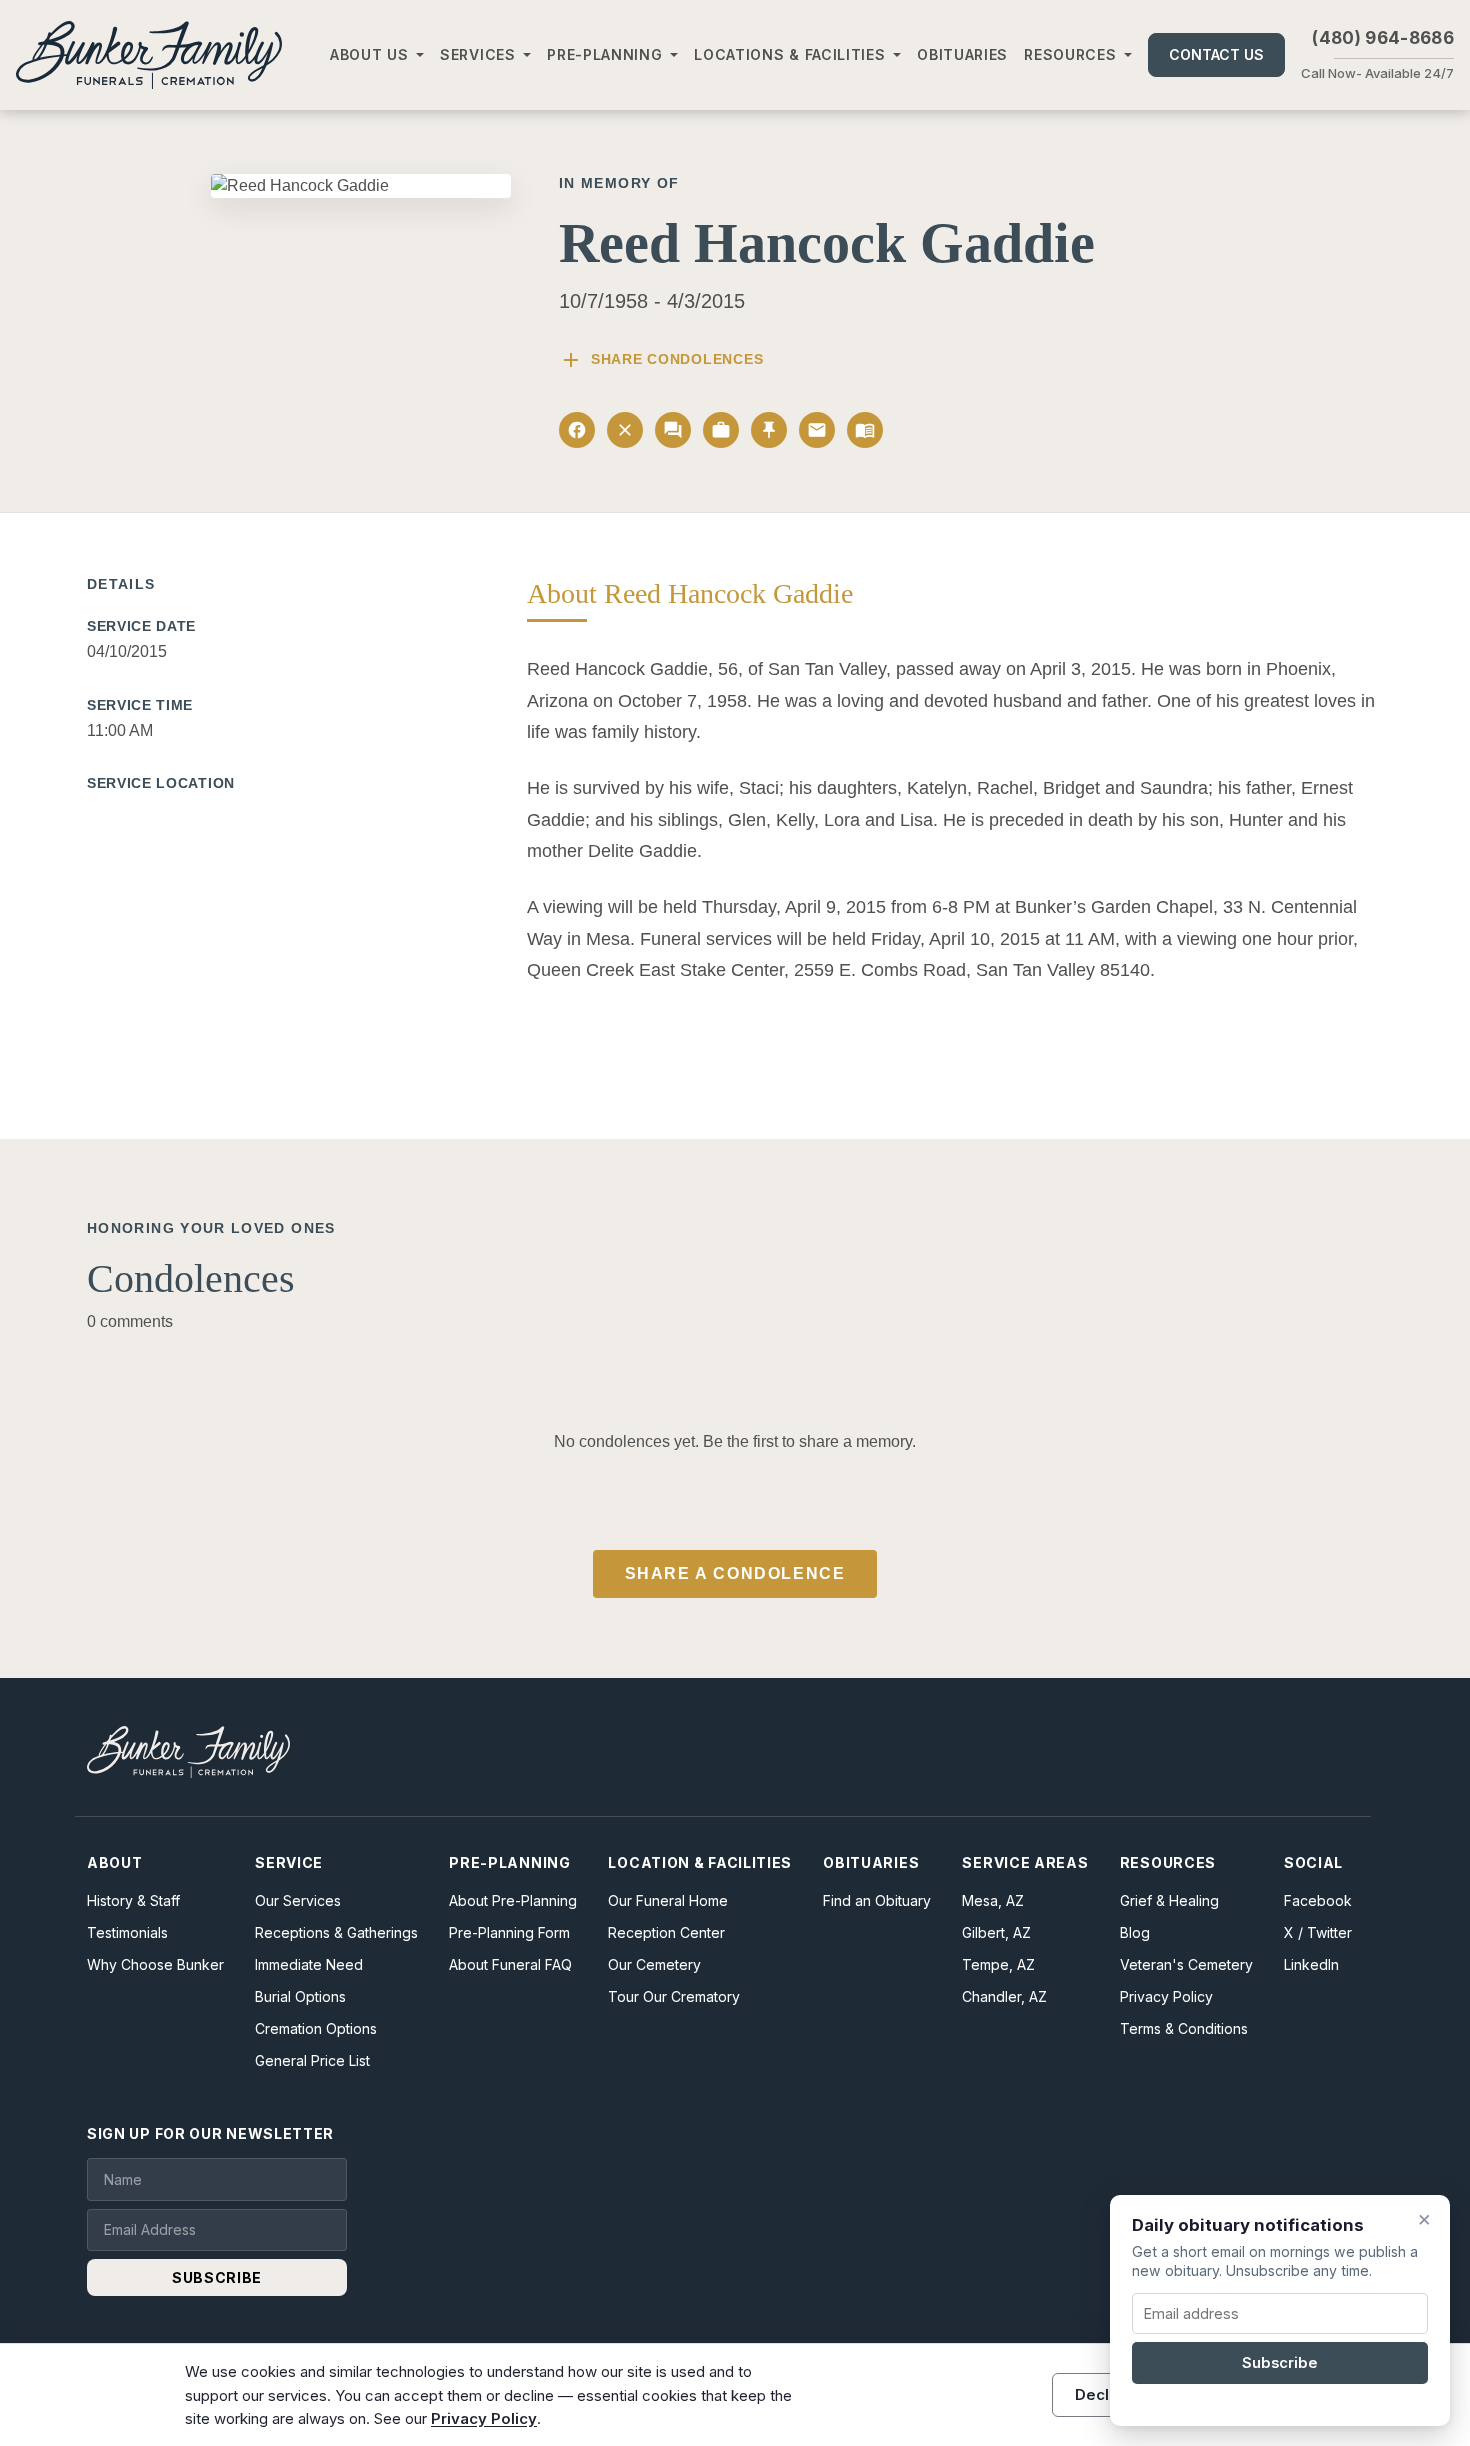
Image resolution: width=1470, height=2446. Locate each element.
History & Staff (133, 1900)
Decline (1103, 2394)
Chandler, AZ (1004, 1996)
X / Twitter (1318, 1932)
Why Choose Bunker (155, 1964)
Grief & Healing (1169, 1900)
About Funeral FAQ (510, 1964)
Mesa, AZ (993, 1900)
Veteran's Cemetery (1186, 1964)
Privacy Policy (1166, 1996)
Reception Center (666, 1932)
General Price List (312, 2060)
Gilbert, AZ (996, 1932)
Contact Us (1216, 54)
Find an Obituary (877, 1900)
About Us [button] (369, 54)
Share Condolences (661, 360)
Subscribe (1280, 2363)
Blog (1135, 1932)
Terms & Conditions (1184, 2028)
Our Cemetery (654, 1964)
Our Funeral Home (668, 1900)
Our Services (298, 1900)
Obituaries (962, 54)
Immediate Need (309, 1964)
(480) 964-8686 (1383, 38)
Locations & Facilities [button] (789, 54)
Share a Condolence (735, 1573)
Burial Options (300, 1996)
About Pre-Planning (513, 1900)
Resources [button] (1070, 54)
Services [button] (478, 54)
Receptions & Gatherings (336, 1932)
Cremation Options (316, 2028)
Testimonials (127, 1932)
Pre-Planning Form (509, 1932)
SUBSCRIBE (217, 2277)
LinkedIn (1311, 1964)
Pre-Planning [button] (604, 54)
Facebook (1318, 1900)
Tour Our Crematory (674, 1996)
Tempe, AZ (998, 1964)
